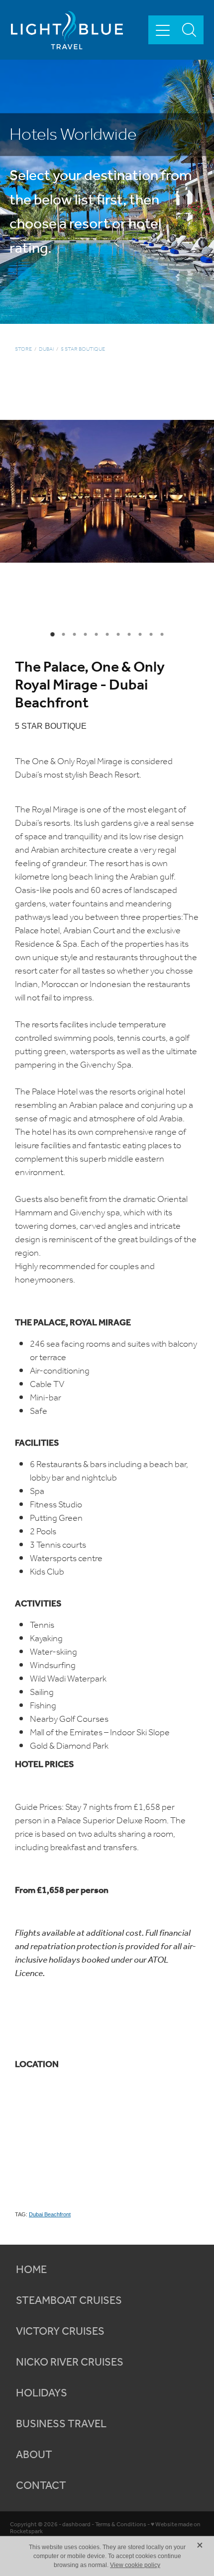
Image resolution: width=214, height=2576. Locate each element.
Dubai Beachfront (50, 2214)
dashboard (76, 2525)
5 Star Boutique (83, 349)
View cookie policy (135, 2565)
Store (23, 349)
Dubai (46, 349)
